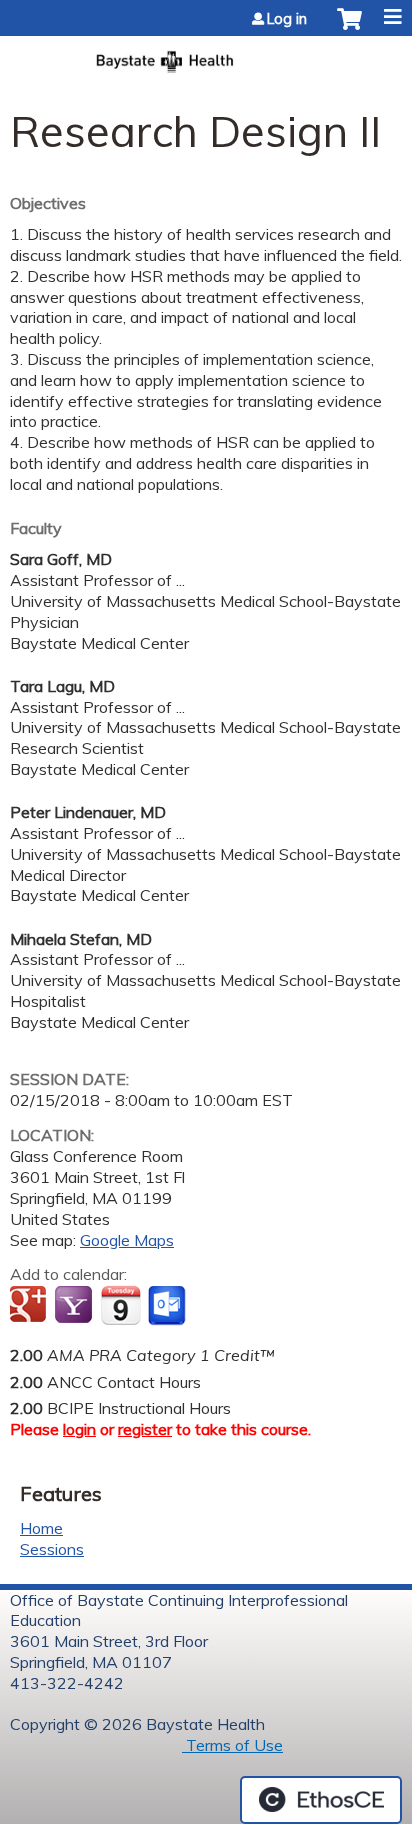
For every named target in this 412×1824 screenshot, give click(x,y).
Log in (287, 19)
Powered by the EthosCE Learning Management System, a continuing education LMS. (321, 1800)
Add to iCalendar (120, 1305)
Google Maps (127, 1240)
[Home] (206, 55)
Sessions (52, 1549)
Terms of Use (232, 1745)
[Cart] (349, 29)
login (79, 1429)
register (145, 1429)
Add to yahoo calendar (75, 1306)
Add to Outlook (168, 1306)
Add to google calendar (30, 1306)
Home (41, 1528)
